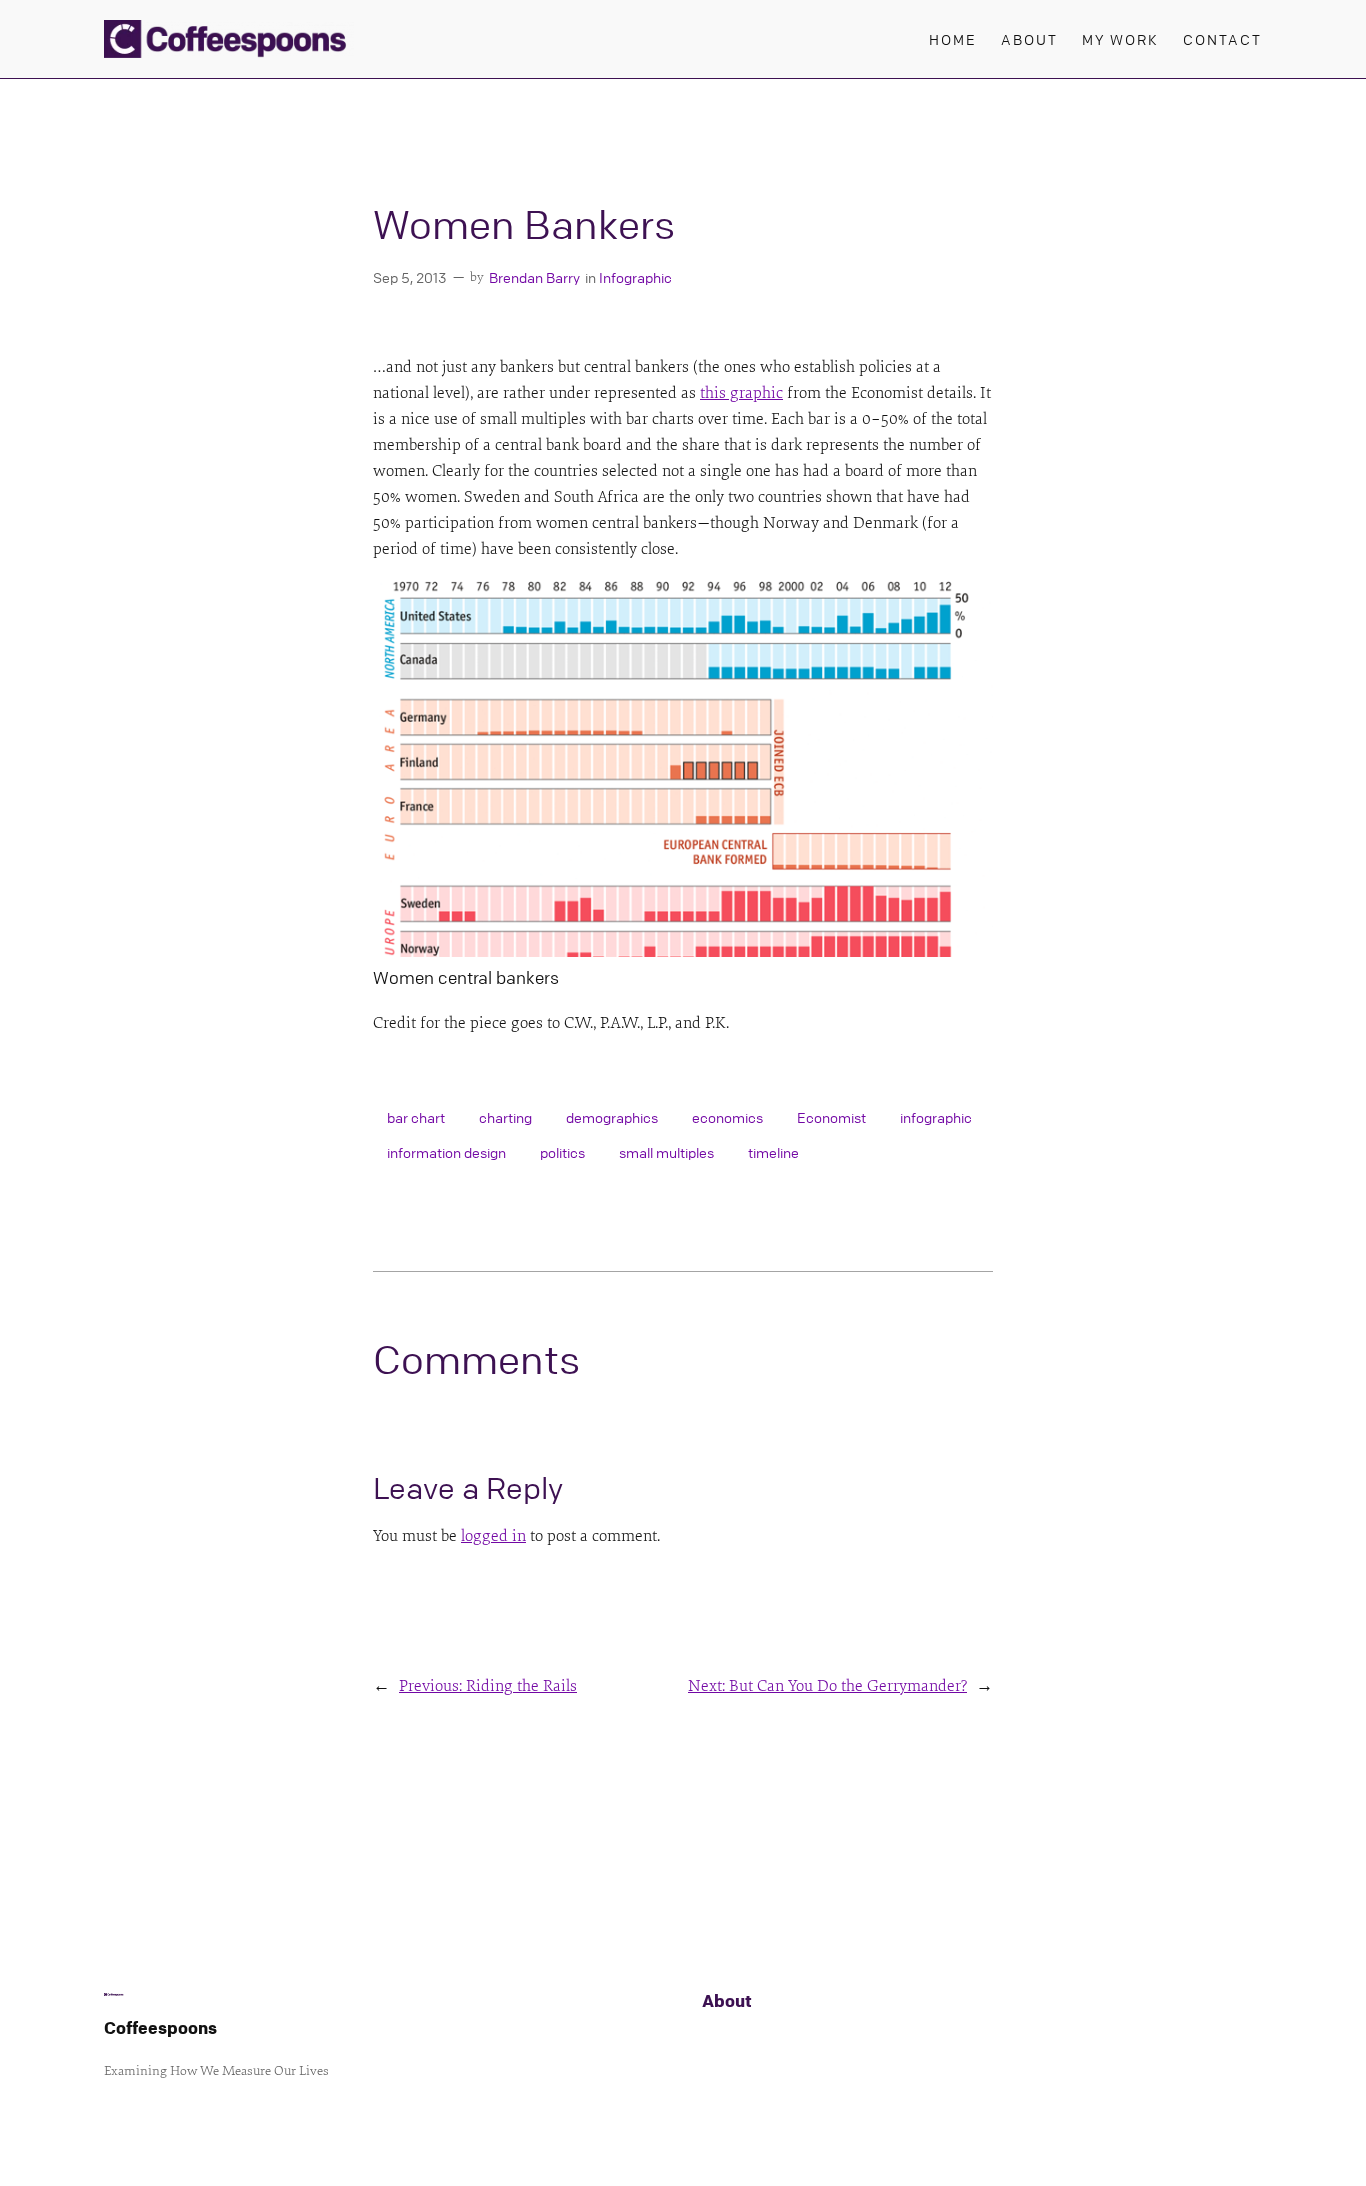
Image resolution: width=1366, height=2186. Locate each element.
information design (446, 1152)
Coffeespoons (160, 2027)
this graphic (741, 393)
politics (562, 1152)
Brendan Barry (534, 277)
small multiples (666, 1152)
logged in (493, 1536)
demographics (612, 1117)
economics (727, 1117)
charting (505, 1117)
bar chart (416, 1117)
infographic (936, 1117)
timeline (773, 1152)
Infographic (635, 277)
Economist (831, 1117)
